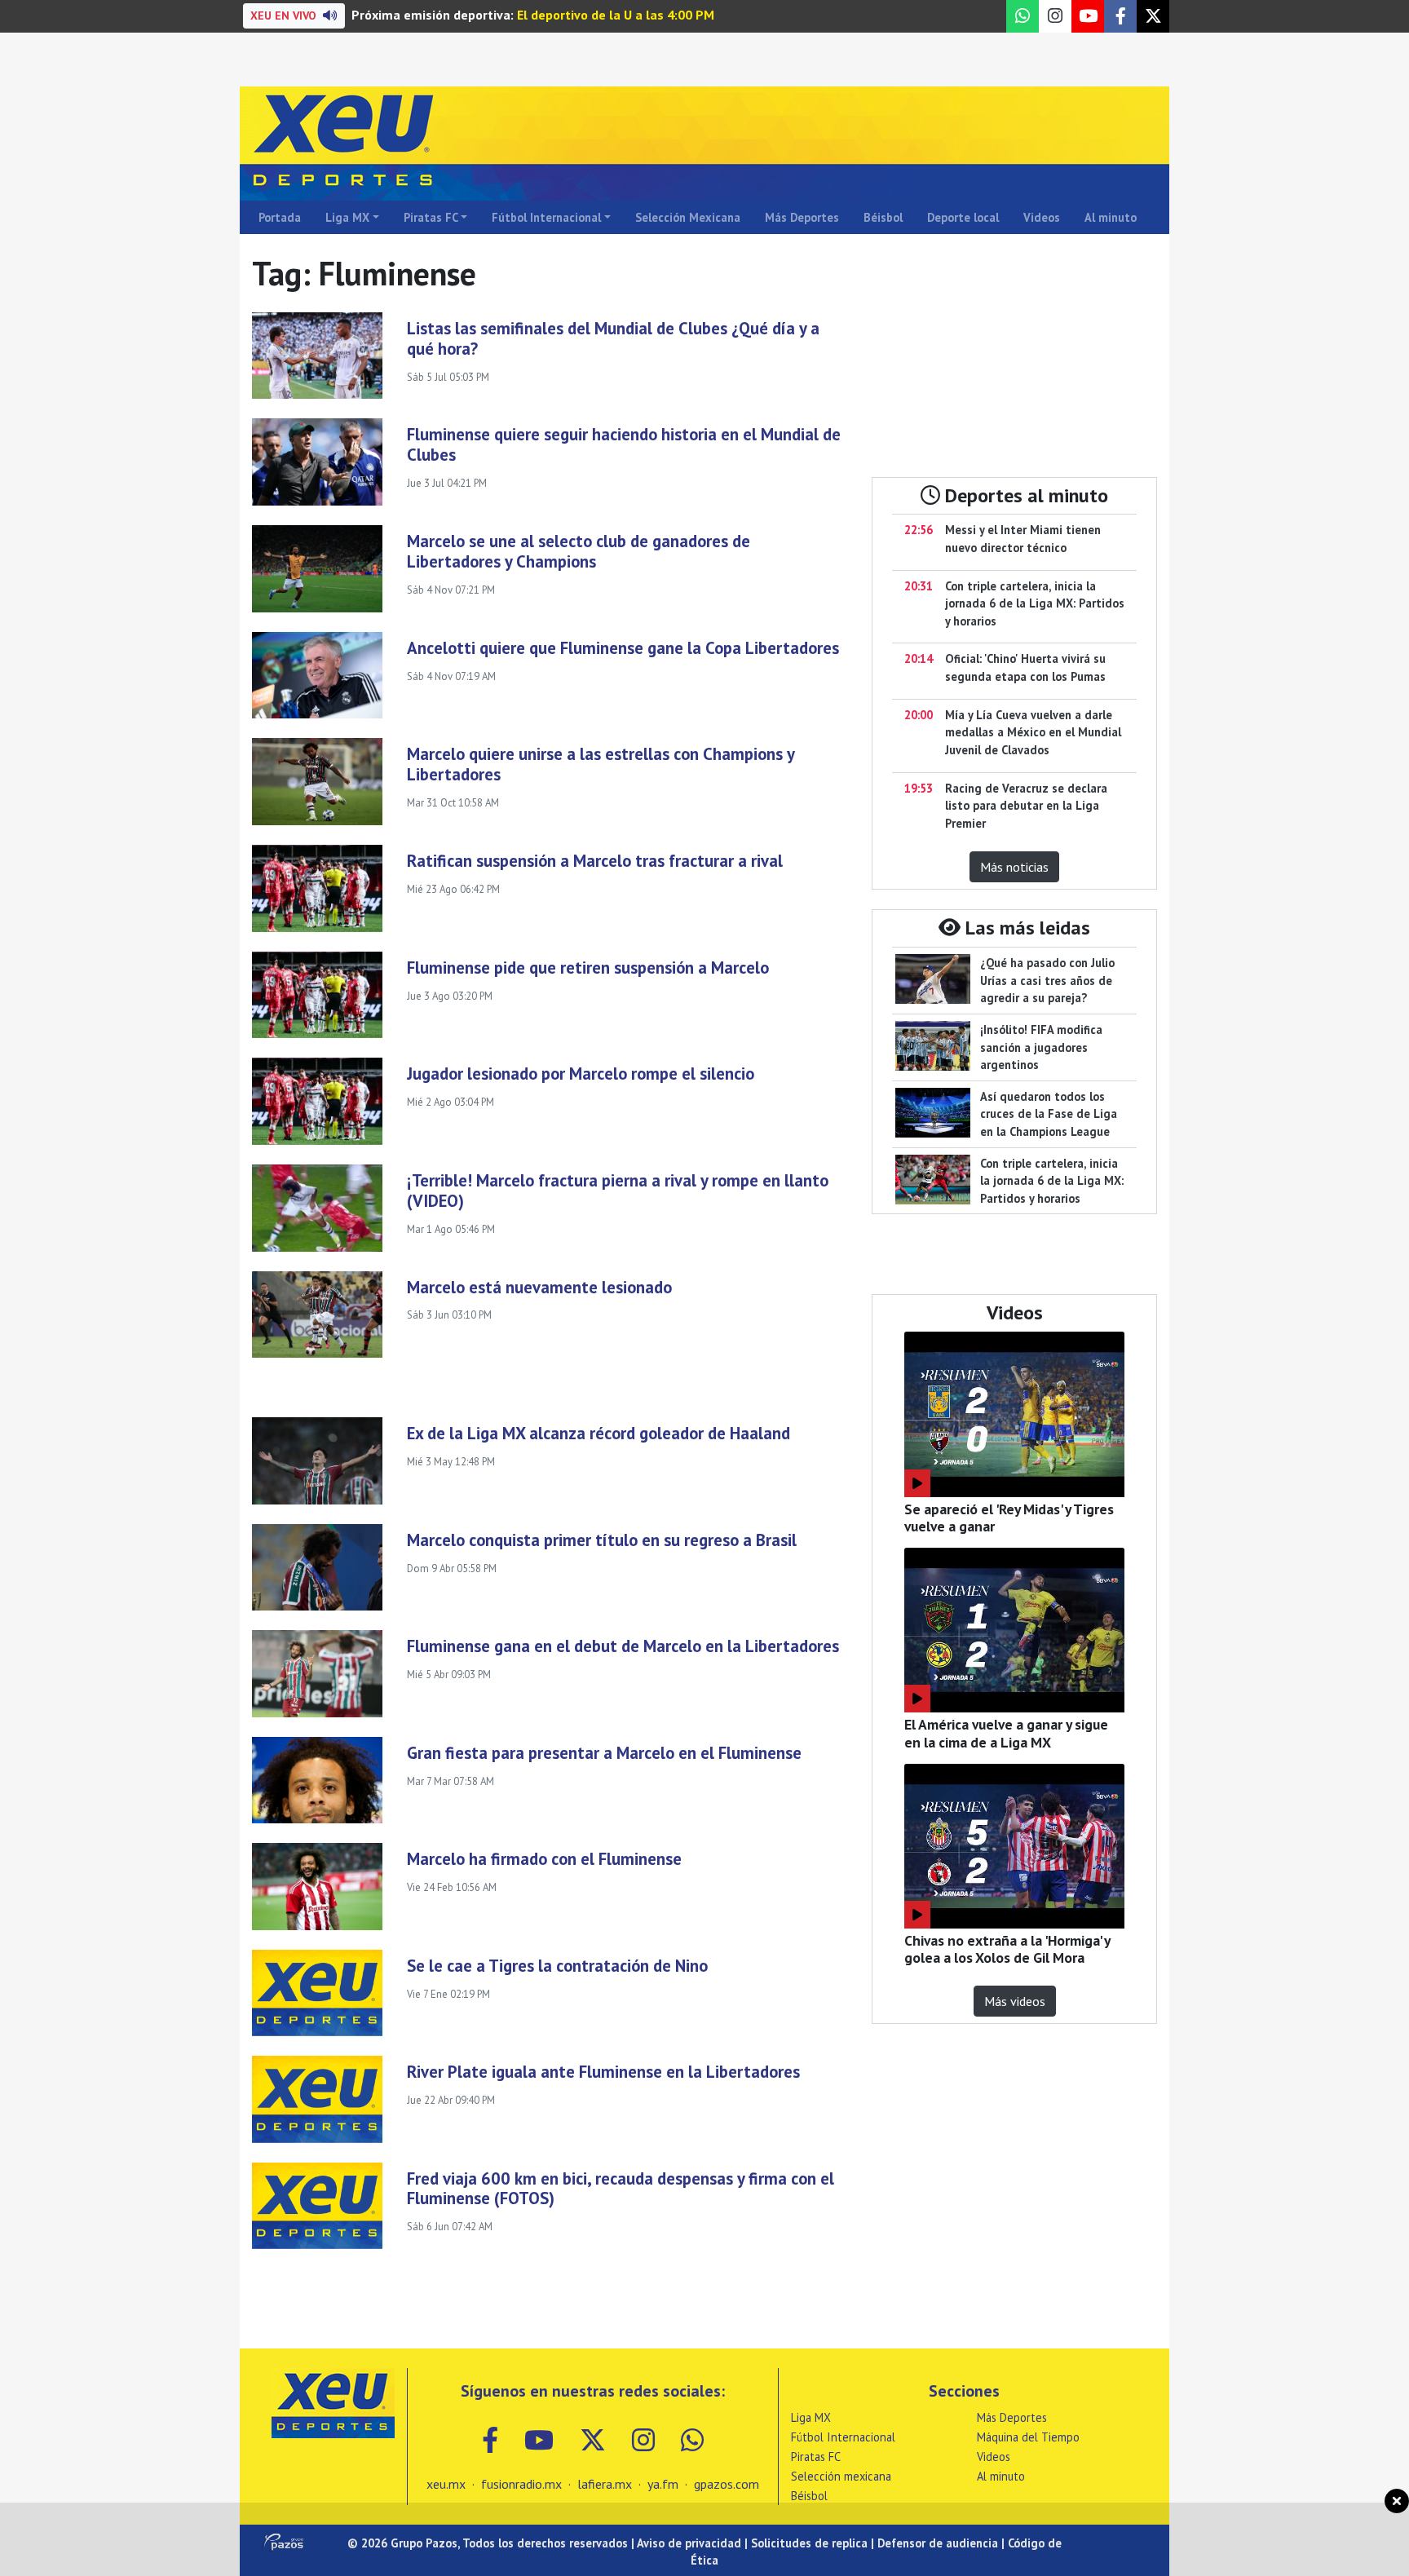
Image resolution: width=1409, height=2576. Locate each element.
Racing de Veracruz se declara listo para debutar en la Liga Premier (1026, 806)
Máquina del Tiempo (1028, 2437)
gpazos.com (727, 2484)
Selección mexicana (841, 2476)
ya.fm (663, 2484)
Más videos (1015, 2001)
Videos (1042, 217)
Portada (280, 217)
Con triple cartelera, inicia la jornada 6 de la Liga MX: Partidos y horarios (1035, 603)
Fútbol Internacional (546, 217)
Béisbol (883, 217)
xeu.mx (446, 2484)
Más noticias (1014, 867)
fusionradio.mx (521, 2484)
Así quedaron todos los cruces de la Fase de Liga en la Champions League (1049, 1114)
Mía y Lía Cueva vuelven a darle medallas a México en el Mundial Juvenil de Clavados (1033, 732)
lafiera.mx (605, 2484)
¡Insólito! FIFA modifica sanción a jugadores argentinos (1041, 1047)
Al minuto (1111, 217)
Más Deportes (802, 217)
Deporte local (963, 217)
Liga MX (347, 217)
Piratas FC (431, 217)
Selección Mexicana (688, 217)
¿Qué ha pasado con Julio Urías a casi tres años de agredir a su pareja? (1047, 980)
